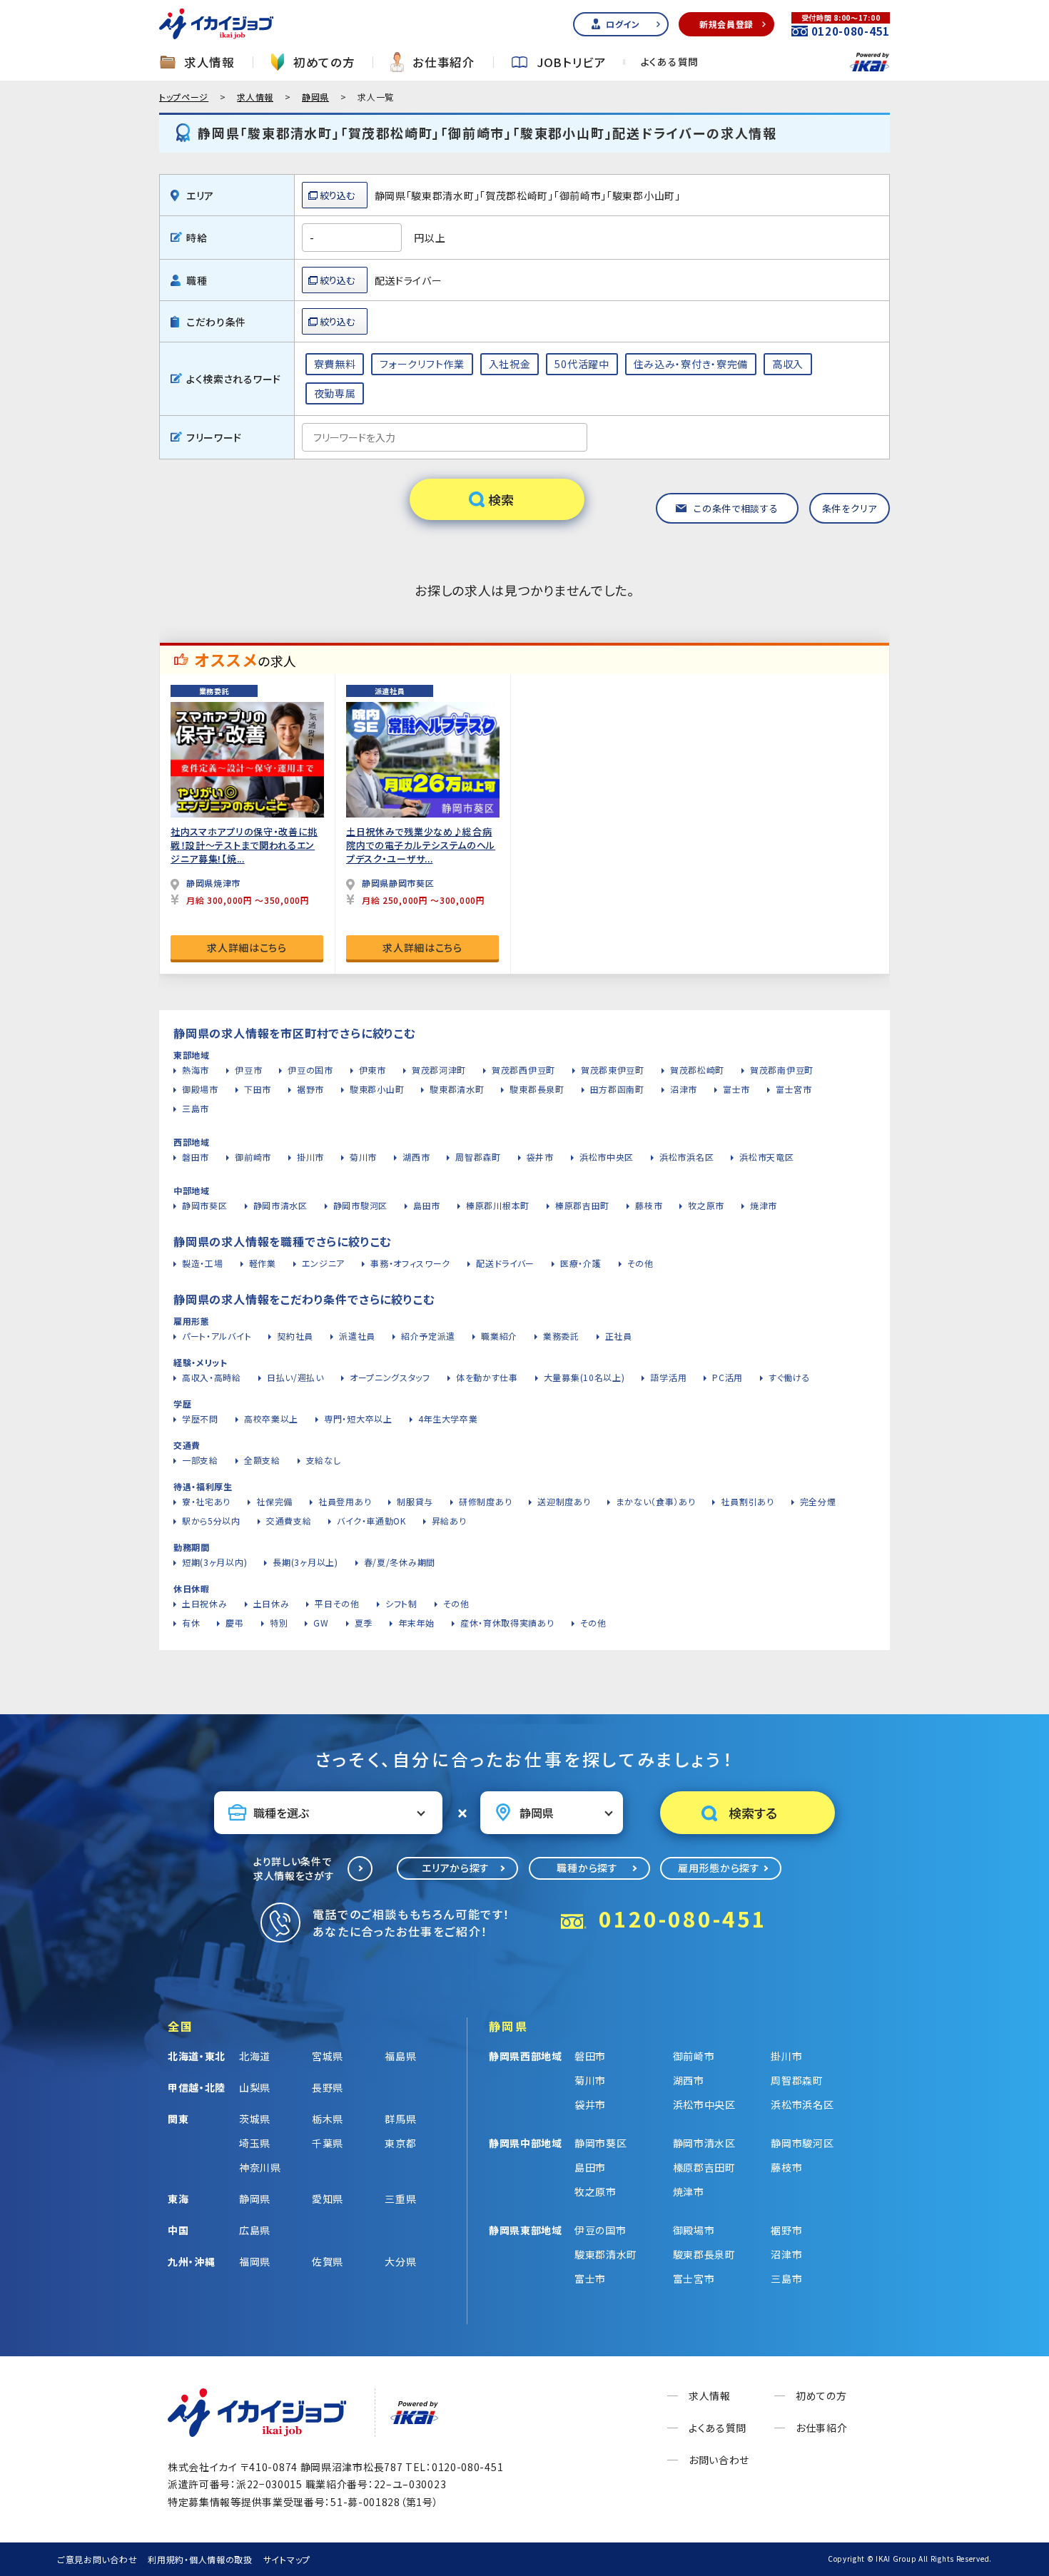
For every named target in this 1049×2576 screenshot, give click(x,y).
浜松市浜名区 (686, 1157)
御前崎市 (253, 1157)
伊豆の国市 (310, 1070)
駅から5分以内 (211, 1521)
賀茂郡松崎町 (697, 1070)
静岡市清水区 (280, 1205)
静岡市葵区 (205, 1205)
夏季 (364, 1623)
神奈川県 (260, 2167)
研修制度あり (485, 1501)
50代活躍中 (582, 364)
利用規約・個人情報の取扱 (200, 2559)
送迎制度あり (564, 1501)
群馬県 (400, 2119)
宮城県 (328, 2056)
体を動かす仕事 (487, 1377)
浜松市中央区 (607, 1157)
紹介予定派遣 (428, 1336)
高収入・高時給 (212, 1377)
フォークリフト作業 (422, 364)
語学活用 (668, 1377)
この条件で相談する (736, 508)
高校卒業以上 (271, 1419)
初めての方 (324, 62)
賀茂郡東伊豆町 (613, 1070)
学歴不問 (200, 1419)
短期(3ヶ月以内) (214, 1562)
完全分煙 (818, 1501)
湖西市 (416, 1157)
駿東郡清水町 (457, 1089)
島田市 (427, 1205)
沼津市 (684, 1089)
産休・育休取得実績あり (507, 1623)
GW (321, 1623)
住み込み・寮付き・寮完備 (691, 364)
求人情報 (209, 62)
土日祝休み (205, 1603)
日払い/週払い (295, 1377)
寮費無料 (335, 364)
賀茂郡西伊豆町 (523, 1070)
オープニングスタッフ (390, 1377)
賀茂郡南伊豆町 (782, 1070)
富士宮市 (794, 1089)
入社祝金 (510, 364)
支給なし (324, 1460)
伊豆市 (248, 1070)
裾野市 (310, 1089)
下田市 (258, 1089)
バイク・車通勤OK (371, 1521)
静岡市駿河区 (360, 1205)
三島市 (196, 1108)
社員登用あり (345, 1501)
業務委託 (561, 1336)
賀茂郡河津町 (439, 1070)
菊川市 (363, 1157)
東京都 (400, 2143)
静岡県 (315, 97)
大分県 (400, 2261)
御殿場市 (200, 1089)
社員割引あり (747, 1501)
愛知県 (328, 2199)
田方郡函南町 (617, 1089)
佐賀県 (328, 2261)
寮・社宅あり (206, 1501)
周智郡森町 (478, 1157)
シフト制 (401, 1603)
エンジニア (324, 1263)
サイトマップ (287, 2559)
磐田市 (196, 1157)
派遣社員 (357, 1336)
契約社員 (295, 1336)
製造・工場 (203, 1263)
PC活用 (728, 1377)
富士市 (736, 1089)
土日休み (272, 1603)
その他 (640, 1263)
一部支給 (200, 1460)
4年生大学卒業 (448, 1419)
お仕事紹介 (444, 62)
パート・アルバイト (217, 1336)
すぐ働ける (790, 1377)
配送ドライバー (505, 1263)
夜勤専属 (335, 393)
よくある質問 (670, 62)
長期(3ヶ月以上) (305, 1562)
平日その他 (337, 1603)
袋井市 (540, 1157)
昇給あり (449, 1521)
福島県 (400, 2056)
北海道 (255, 2056)
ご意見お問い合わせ (97, 2559)
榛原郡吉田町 (582, 1205)
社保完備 (274, 1501)
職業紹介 (499, 1336)
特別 (279, 1623)
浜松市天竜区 (766, 1157)
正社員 (619, 1336)
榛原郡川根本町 (498, 1205)
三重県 (400, 2199)
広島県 (255, 2230)
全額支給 (262, 1460)
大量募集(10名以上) (584, 1377)
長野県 (328, 2087)
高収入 (788, 364)
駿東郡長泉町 (537, 1089)
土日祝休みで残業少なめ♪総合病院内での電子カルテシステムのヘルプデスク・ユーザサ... (421, 845)
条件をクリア (850, 508)
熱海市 (196, 1070)
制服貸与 (415, 1501)
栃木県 (328, 2119)
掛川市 (310, 1157)
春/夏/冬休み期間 (400, 1562)
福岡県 (255, 2261)
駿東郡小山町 (377, 1089)
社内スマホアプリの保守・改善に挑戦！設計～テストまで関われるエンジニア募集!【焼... (244, 845)
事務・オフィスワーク (410, 1263)
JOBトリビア (572, 62)
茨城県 (255, 2119)
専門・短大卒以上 (358, 1419)
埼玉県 (255, 2143)
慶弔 (234, 1623)
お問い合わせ (719, 2460)
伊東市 (373, 1070)
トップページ (184, 97)
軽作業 (263, 1263)
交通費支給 (289, 1521)
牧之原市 (706, 1205)
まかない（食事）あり (655, 1501)
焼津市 (764, 1205)
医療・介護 (581, 1263)
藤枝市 (649, 1205)
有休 (191, 1623)
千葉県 (328, 2143)
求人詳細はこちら (247, 947)
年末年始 (416, 1623)
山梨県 (255, 2087)
